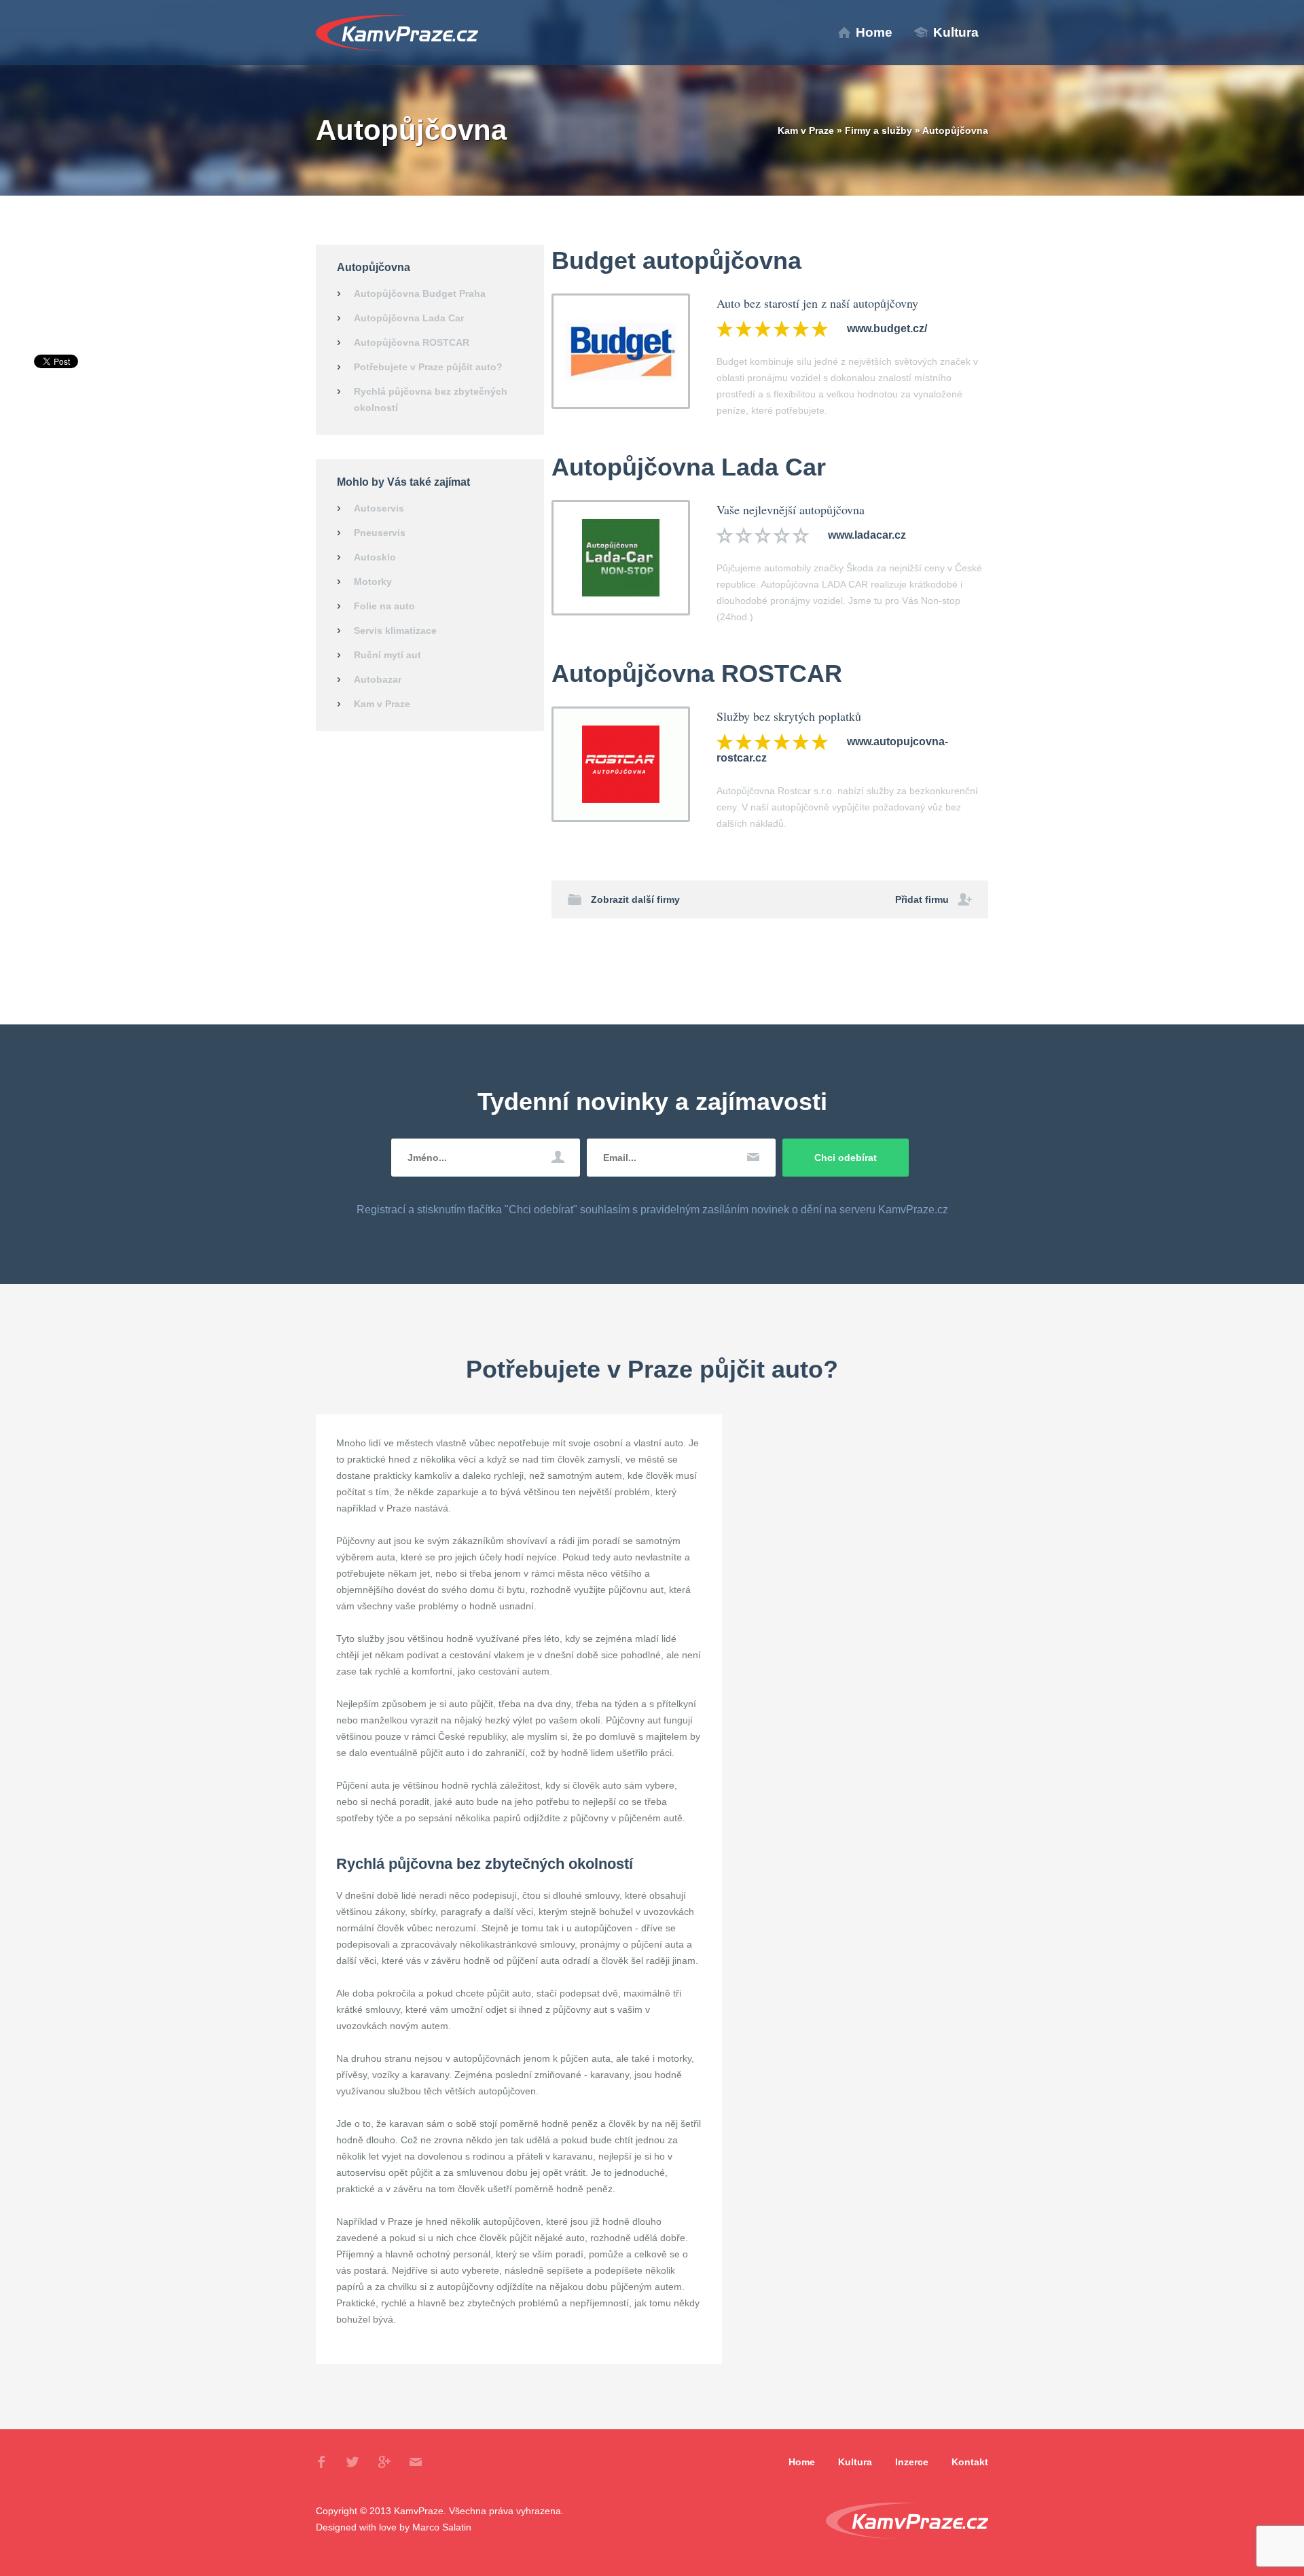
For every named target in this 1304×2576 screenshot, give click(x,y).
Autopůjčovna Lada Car (409, 318)
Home (874, 32)
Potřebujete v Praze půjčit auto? (428, 367)
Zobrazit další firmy (635, 899)
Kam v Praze (397, 33)
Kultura (956, 32)
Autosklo (375, 557)
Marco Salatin (442, 2527)
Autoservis (379, 508)
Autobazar (378, 679)
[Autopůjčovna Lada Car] (621, 557)
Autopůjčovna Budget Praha (420, 293)
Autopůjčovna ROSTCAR (412, 342)
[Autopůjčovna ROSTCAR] (621, 764)
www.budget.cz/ (887, 328)
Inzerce (912, 2462)
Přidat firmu (922, 899)
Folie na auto (384, 606)
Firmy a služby (879, 130)
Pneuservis (380, 533)
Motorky (373, 582)
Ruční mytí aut (387, 655)
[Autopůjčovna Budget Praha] (621, 351)
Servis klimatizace (395, 630)
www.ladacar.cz (867, 535)
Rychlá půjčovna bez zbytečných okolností (431, 399)
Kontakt (970, 2462)
